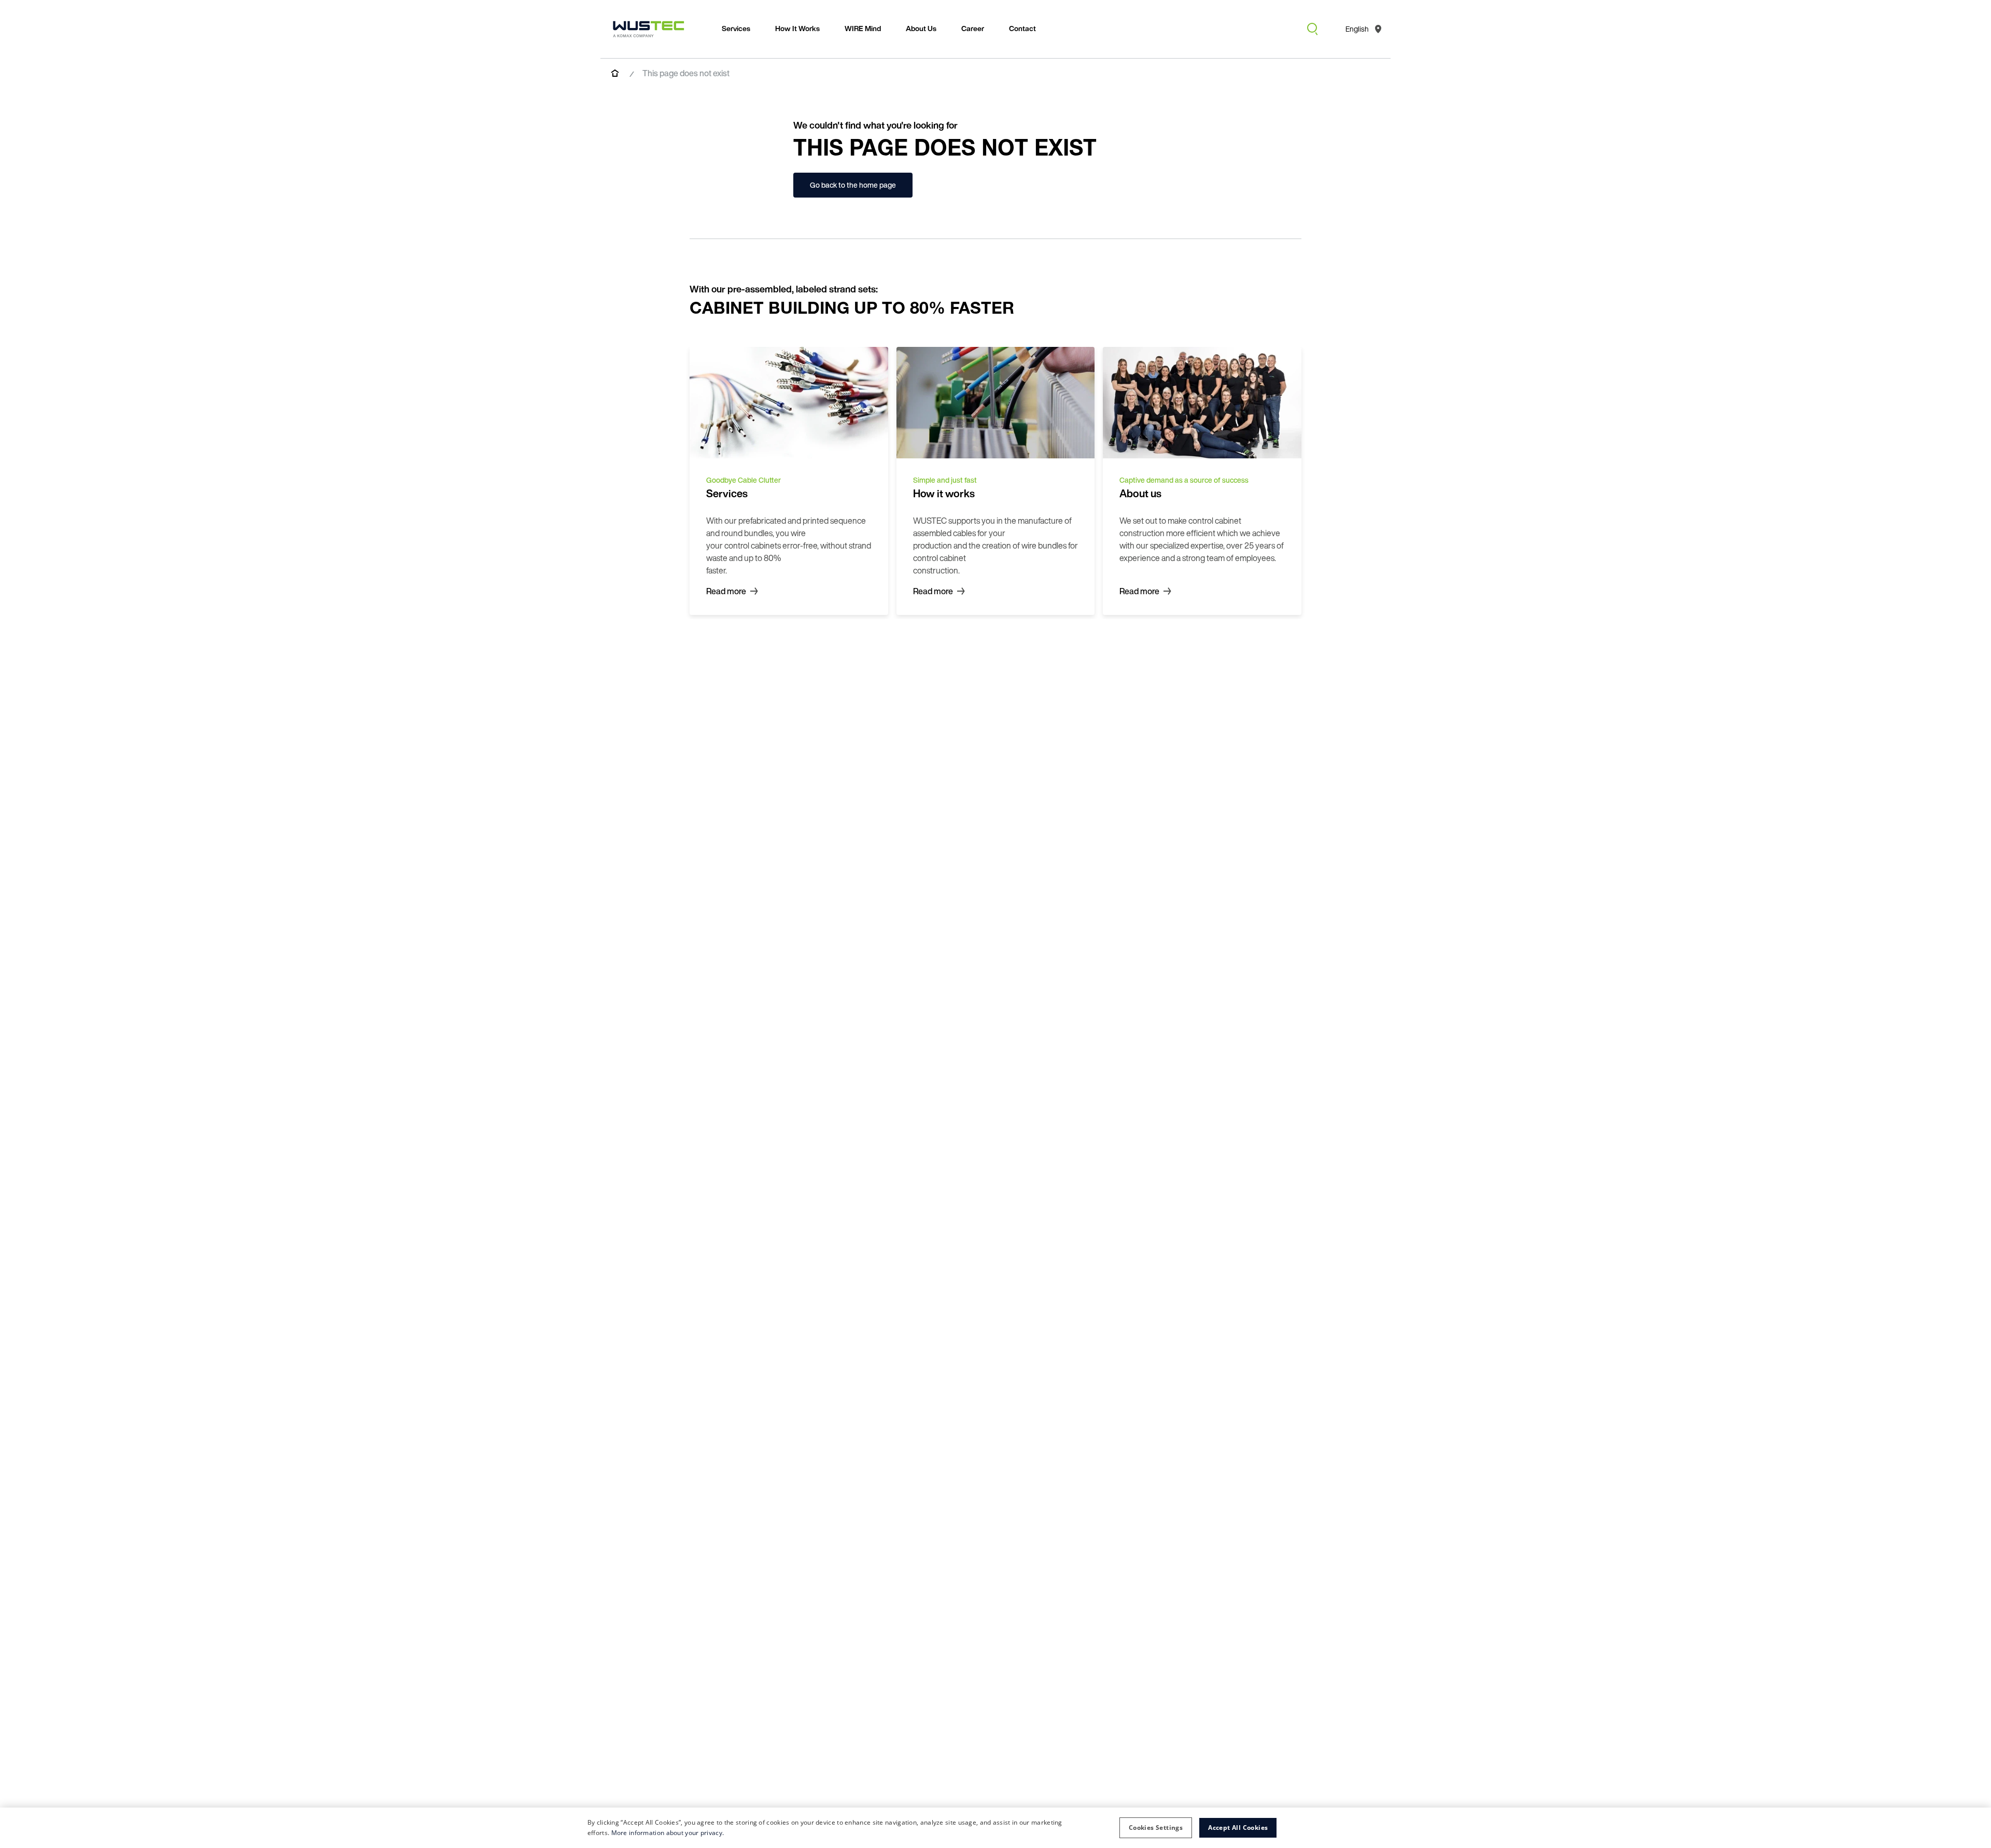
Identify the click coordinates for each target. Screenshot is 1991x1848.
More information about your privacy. (668, 1833)
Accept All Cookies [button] (1238, 1828)
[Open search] (1312, 29)
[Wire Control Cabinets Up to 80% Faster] (649, 29)
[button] (1156, 1828)
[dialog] (995, 1828)
